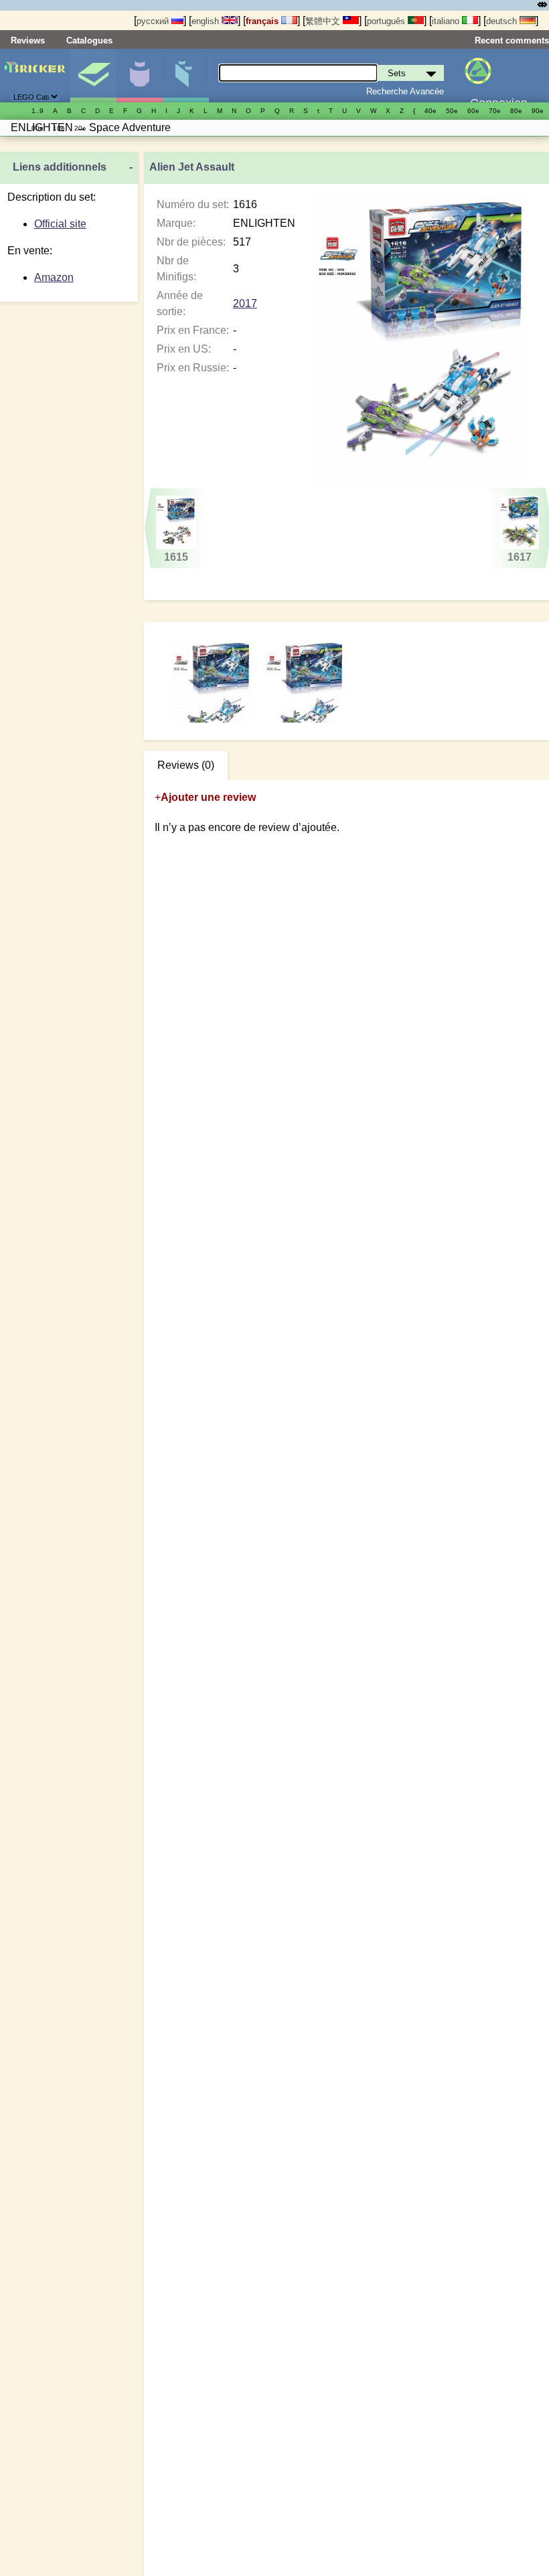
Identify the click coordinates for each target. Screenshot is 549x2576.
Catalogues (89, 40)
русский (154, 21)
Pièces (185, 76)
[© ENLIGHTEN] (305, 681)
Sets (93, 76)
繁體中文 (324, 21)
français (263, 21)
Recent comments (512, 40)
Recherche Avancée (405, 91)
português (387, 21)
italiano (447, 21)
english (207, 21)
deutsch (503, 21)
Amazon (54, 277)
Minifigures (139, 76)
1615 (176, 557)
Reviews (28, 40)
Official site (60, 224)
